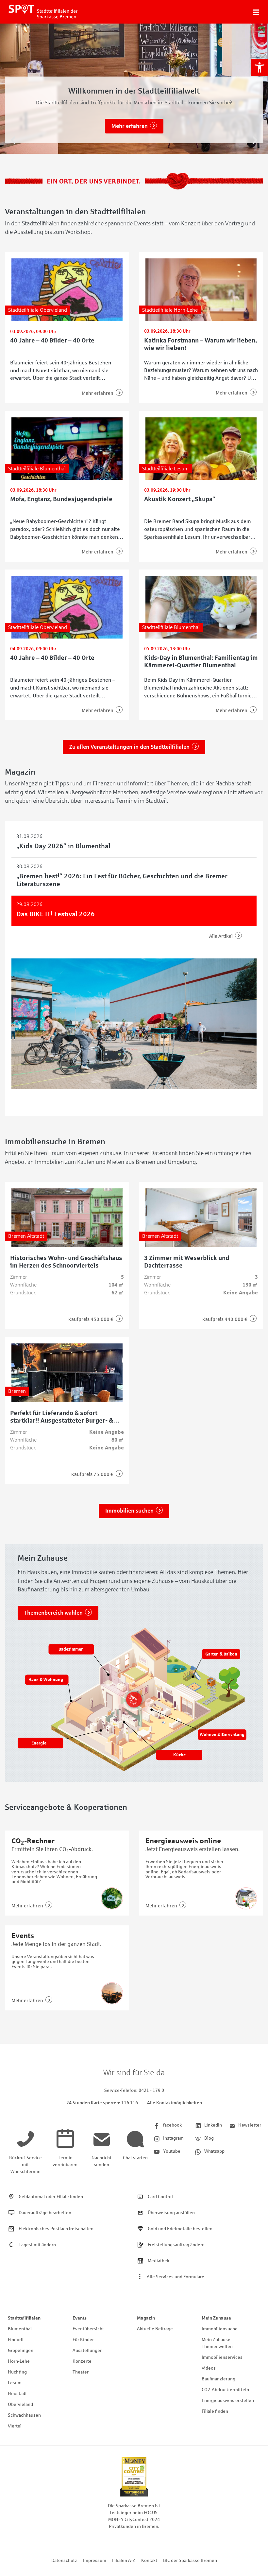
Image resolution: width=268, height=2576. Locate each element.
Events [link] (80, 2318)
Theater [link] (81, 2372)
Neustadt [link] (17, 2394)
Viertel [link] (15, 2426)
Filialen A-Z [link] (124, 2560)
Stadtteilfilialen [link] (24, 2318)
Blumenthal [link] (20, 2329)
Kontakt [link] (149, 2560)
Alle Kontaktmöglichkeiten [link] (175, 2103)
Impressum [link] (95, 2560)
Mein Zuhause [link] (216, 2318)
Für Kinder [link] (83, 2340)
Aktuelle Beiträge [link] (155, 2329)
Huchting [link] (17, 2372)
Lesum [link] (15, 2383)
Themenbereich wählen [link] (53, 1613)
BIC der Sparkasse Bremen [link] (190, 2560)
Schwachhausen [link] (24, 2415)
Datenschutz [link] (64, 2560)
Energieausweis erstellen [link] (228, 2401)
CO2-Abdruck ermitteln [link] (225, 2390)
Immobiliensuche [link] (220, 2329)
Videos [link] (209, 2368)
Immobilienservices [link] (222, 2357)
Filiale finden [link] (215, 2411)
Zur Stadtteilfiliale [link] (130, 126)
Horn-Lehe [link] (19, 2361)
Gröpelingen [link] (21, 2350)
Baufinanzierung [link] (218, 2379)
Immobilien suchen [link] (129, 1511)
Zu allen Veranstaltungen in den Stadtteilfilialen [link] (129, 747)
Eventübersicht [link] (88, 2329)
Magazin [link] (146, 2318)
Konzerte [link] (82, 2361)
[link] (260, 67)
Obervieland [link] (20, 2404)
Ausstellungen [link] (88, 2350)
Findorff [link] (16, 2340)
